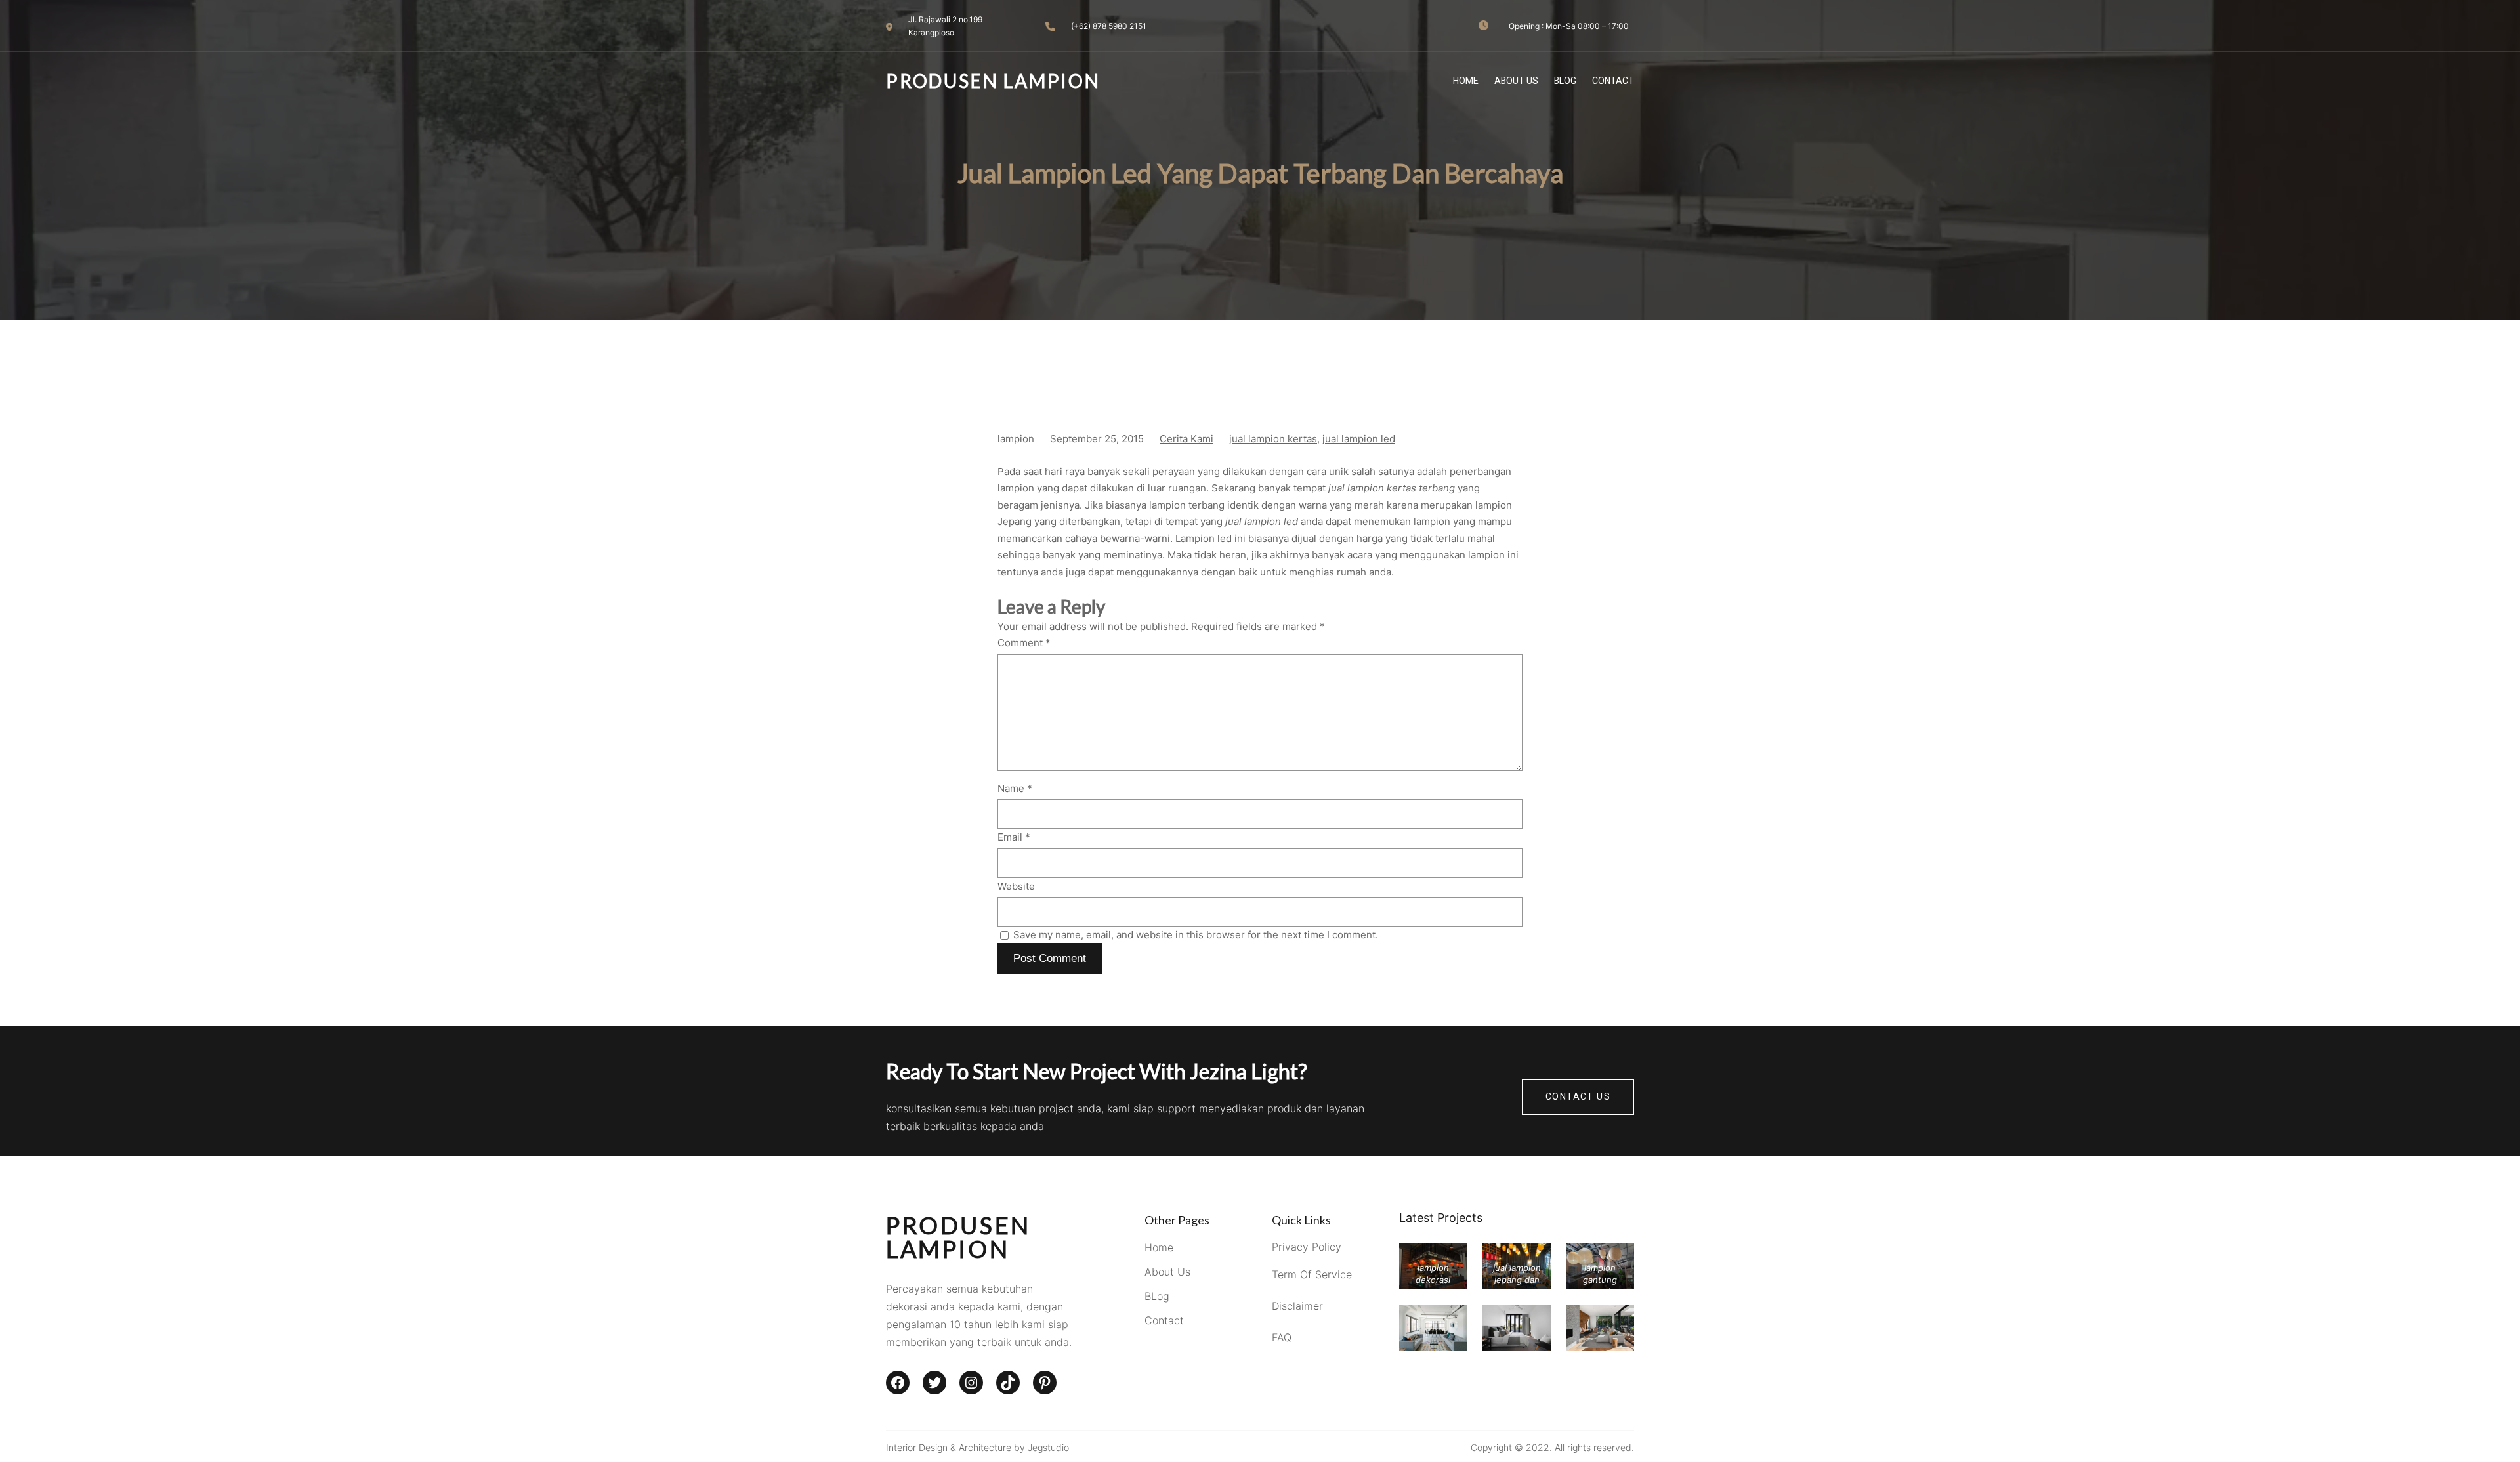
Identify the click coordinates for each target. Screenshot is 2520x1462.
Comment (1024, 643)
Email (1014, 837)
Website (1016, 886)
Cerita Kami (1186, 439)
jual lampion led (1359, 439)
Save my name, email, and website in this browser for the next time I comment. (1196, 935)
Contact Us (1578, 1097)
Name (1015, 788)
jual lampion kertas (1273, 439)
